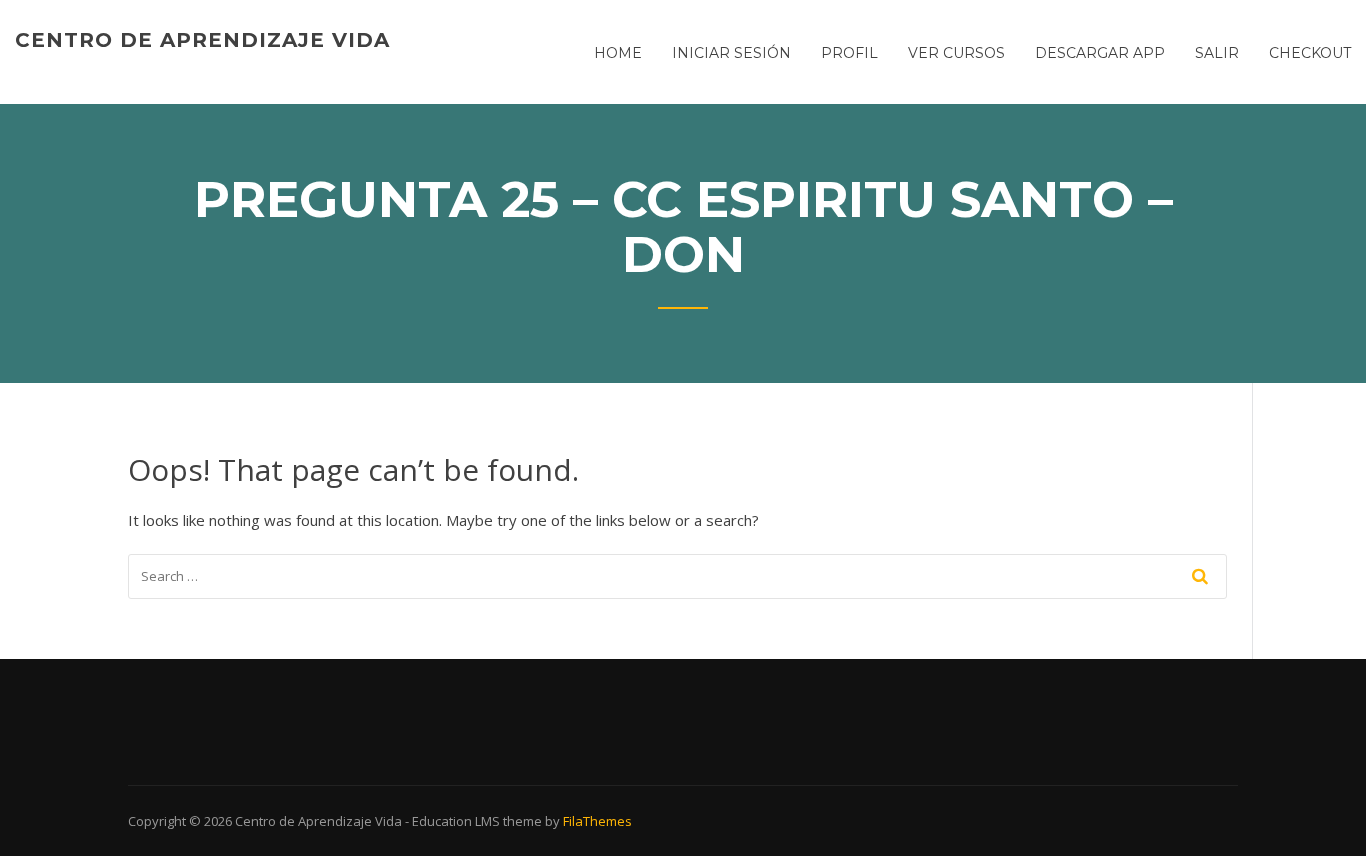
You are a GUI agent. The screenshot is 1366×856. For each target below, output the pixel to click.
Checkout (1310, 53)
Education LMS (456, 821)
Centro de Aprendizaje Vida (202, 40)
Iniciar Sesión (731, 53)
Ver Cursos (956, 53)
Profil (849, 53)
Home (618, 53)
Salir (1217, 53)
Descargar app (1100, 53)
